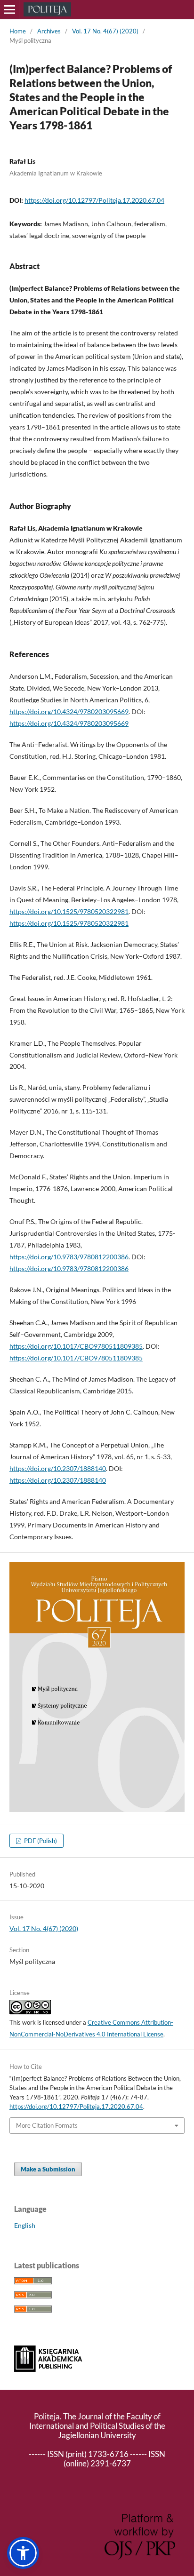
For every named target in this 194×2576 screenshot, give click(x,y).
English (25, 2225)
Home (18, 31)
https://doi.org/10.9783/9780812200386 (69, 1257)
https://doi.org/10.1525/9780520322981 (69, 911)
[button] (23, 2553)
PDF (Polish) (40, 1841)
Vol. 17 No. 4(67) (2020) (105, 31)
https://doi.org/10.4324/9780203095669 (69, 712)
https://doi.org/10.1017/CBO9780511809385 (76, 1346)
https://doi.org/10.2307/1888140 (58, 1468)
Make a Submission (48, 2169)
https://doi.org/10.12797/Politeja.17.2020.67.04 (94, 200)
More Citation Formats (47, 2125)
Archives (49, 31)
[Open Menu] (9, 9)
